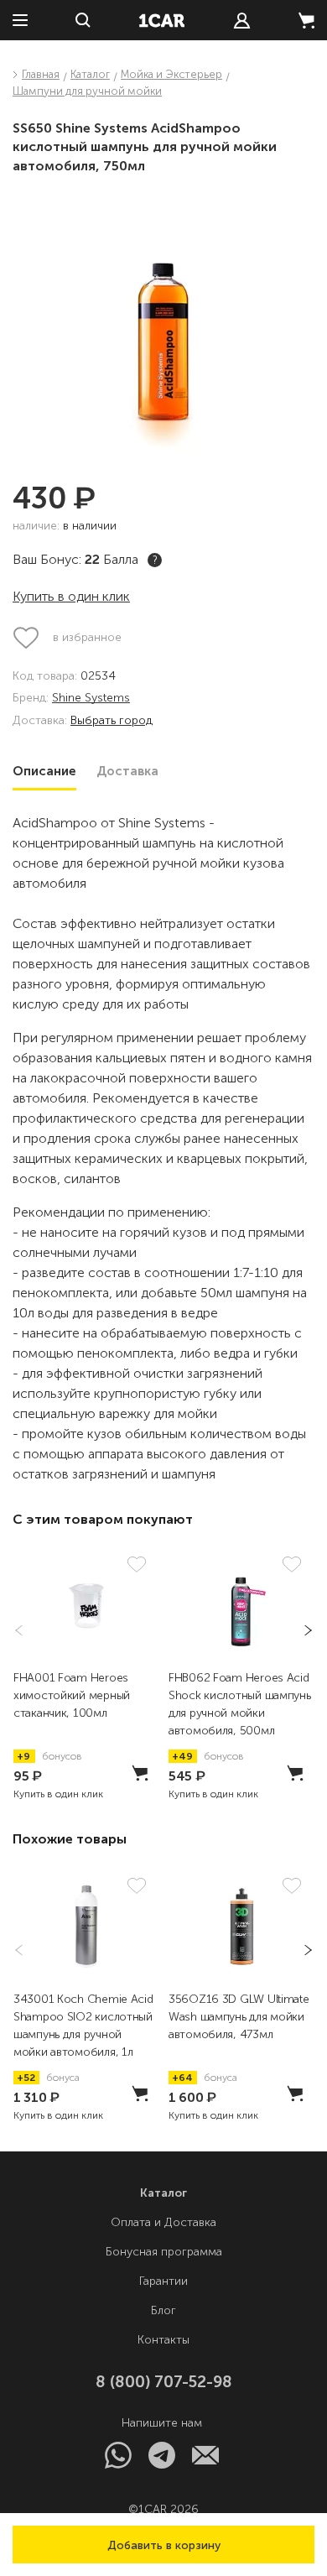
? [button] (155, 560)
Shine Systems (91, 699)
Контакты (163, 2340)
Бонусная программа (164, 2252)
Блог (163, 2310)
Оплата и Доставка (163, 2222)
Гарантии (163, 2281)
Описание (44, 771)
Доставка (127, 771)
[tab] (44, 771)
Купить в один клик (71, 596)
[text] (242, 21)
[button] (163, 2545)
